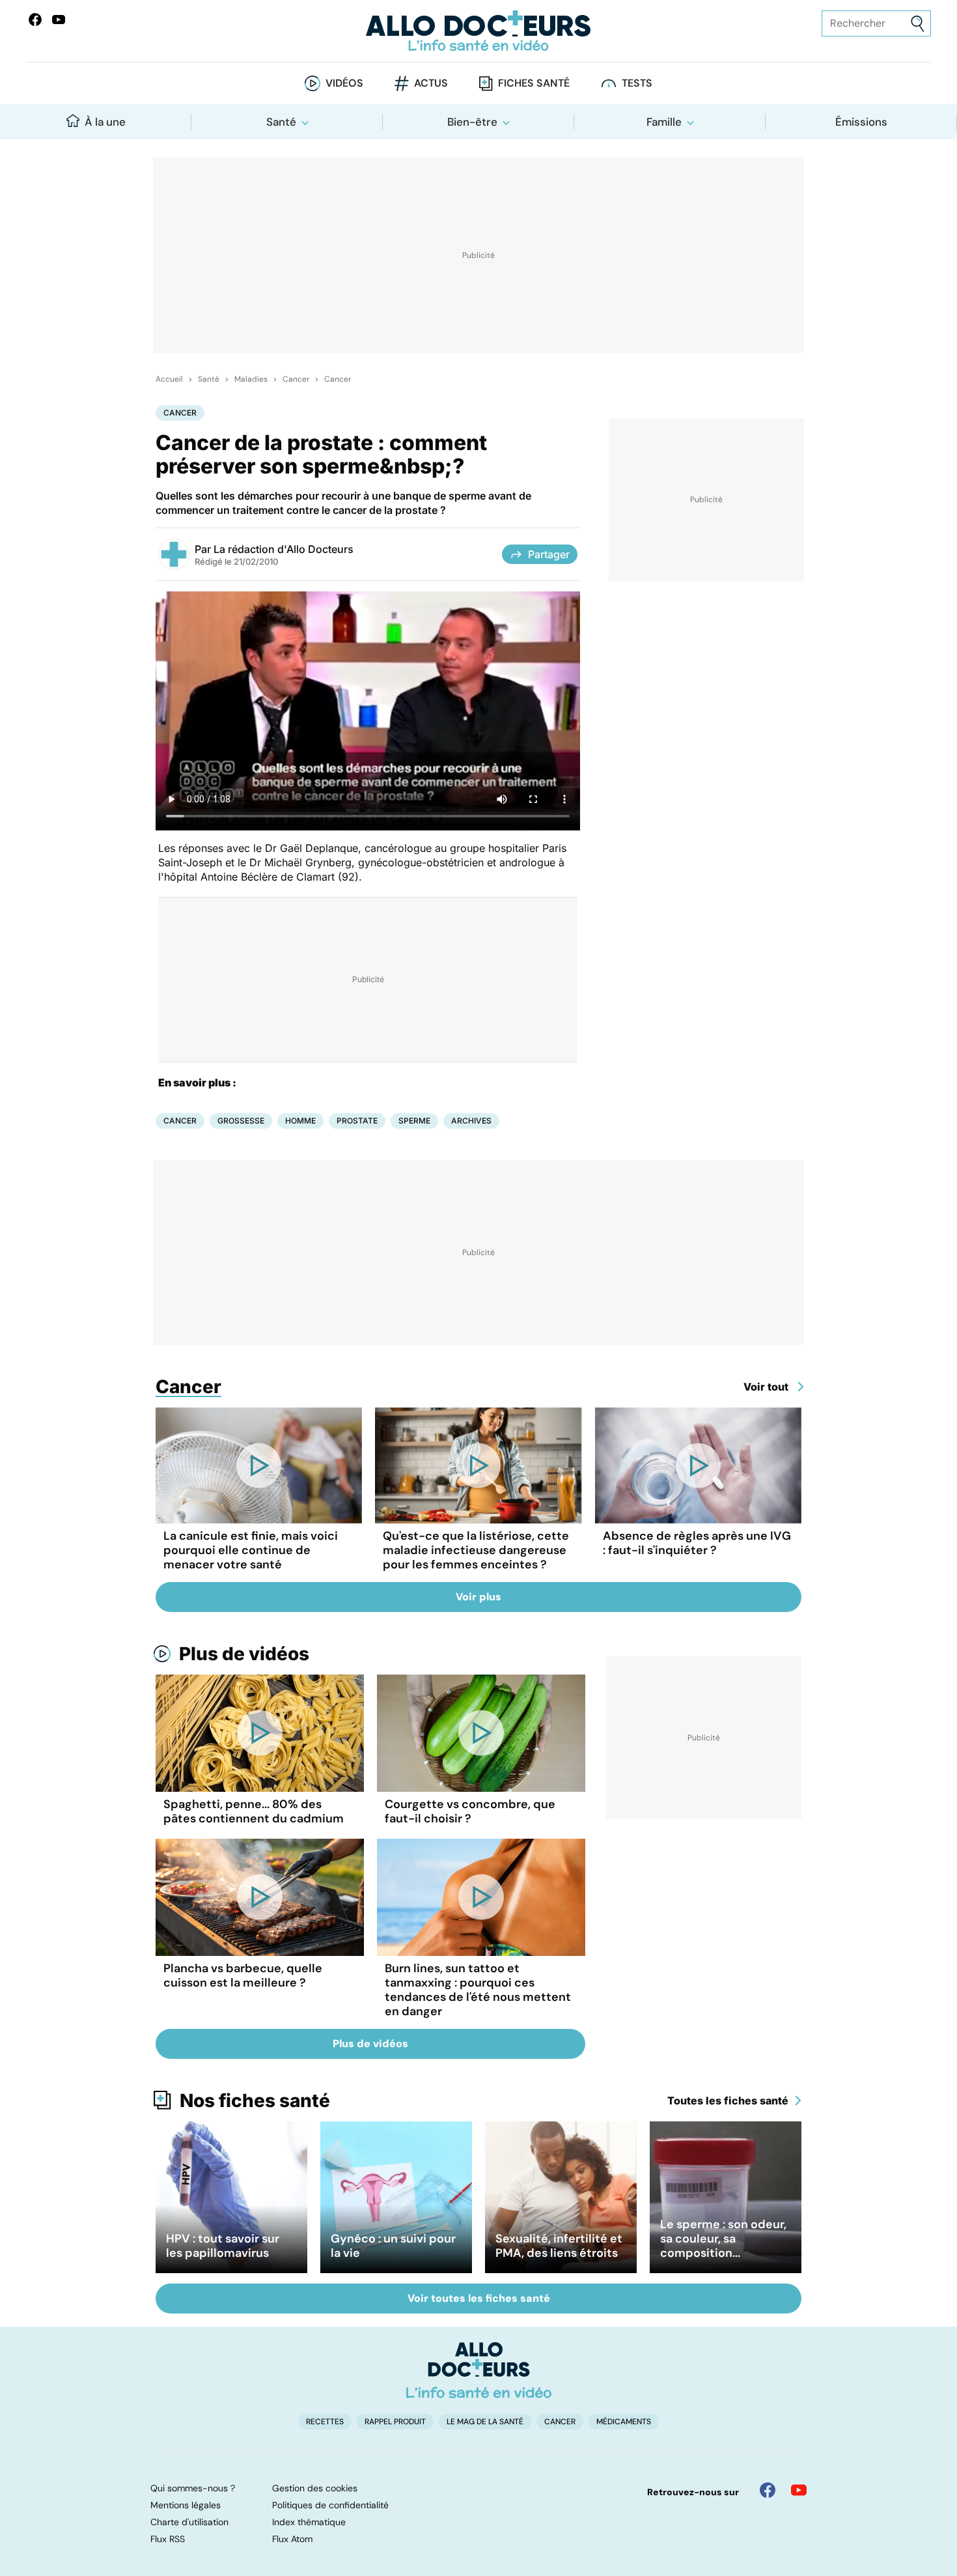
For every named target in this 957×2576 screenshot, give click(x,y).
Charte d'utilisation (189, 2522)
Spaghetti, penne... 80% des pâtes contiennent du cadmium (254, 1811)
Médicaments (624, 2422)
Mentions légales (186, 2505)
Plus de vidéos (244, 1654)
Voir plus (478, 1597)
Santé (281, 122)
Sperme (414, 1121)
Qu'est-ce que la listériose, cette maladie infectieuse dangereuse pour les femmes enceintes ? (476, 1550)
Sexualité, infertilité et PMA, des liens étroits (559, 2246)
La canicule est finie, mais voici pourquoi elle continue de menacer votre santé (251, 1550)
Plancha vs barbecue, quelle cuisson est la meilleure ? (243, 1975)
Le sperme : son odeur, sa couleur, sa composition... (723, 2239)
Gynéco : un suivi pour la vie (393, 2246)
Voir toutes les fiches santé (479, 2298)
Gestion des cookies (315, 2488)
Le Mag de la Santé (485, 2422)
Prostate (357, 1121)
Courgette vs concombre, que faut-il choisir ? (470, 1811)
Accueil (169, 379)
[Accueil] (479, 2370)
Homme (300, 1121)
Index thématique (309, 2522)
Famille (664, 122)
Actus (431, 83)
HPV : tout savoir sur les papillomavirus (223, 2246)
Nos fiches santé (255, 2101)
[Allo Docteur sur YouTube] (799, 2490)
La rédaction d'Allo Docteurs (284, 549)
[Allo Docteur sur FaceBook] (35, 20)
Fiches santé (534, 83)
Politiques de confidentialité (330, 2505)
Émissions (861, 122)
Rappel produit (395, 2422)
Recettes (325, 2422)
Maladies (251, 379)
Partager (549, 554)
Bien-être (472, 122)
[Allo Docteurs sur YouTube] (59, 20)
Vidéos (344, 83)
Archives (471, 1121)
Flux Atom (292, 2539)
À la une (105, 122)
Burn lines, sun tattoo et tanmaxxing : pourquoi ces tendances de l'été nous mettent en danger (478, 1990)
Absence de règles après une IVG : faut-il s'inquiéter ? (697, 1543)
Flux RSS (168, 2539)
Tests (637, 83)
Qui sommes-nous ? (193, 2488)
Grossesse (241, 1121)
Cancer (296, 379)
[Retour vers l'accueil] (479, 31)
